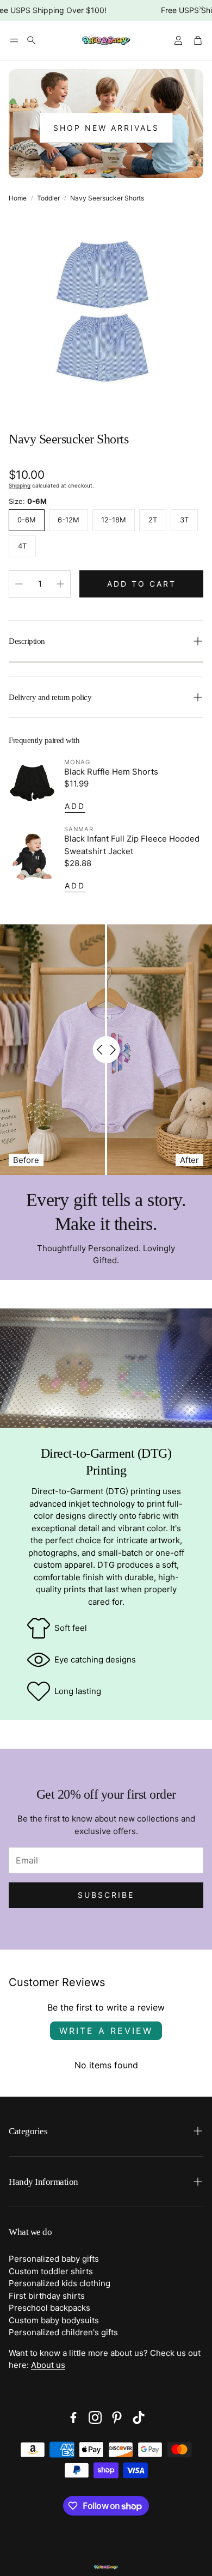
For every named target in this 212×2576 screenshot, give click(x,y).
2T (153, 520)
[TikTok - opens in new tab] (139, 2417)
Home (18, 198)
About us (48, 2365)
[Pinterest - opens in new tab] (117, 2417)
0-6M (27, 520)
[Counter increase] (60, 584)
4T (22, 546)
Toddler (48, 198)
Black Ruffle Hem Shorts (111, 772)
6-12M (68, 520)
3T (184, 520)
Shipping (20, 485)
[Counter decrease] (19, 584)
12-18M (114, 520)
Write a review (106, 2031)
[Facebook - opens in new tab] (73, 2417)
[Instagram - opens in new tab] (95, 2417)
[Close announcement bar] (201, 8)
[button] (14, 40)
